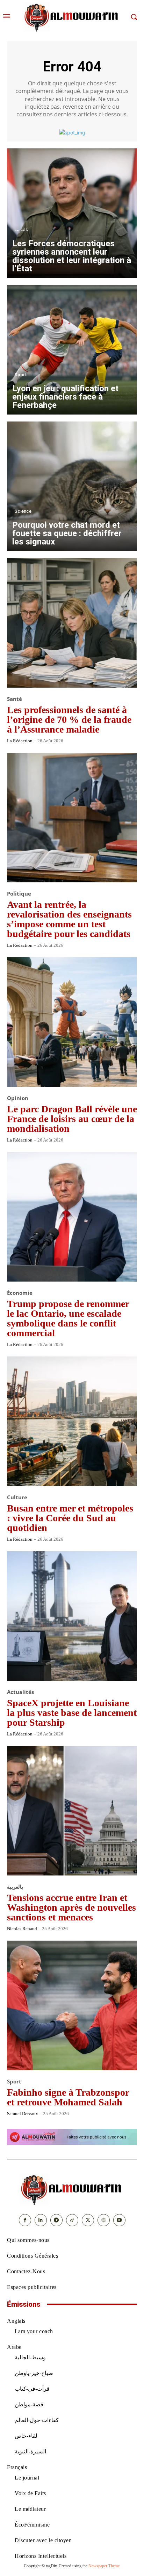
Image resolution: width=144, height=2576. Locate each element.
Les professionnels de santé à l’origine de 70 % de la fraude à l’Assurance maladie (69, 720)
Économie (20, 1293)
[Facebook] (25, 2220)
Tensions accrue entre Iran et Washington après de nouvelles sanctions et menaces (71, 1907)
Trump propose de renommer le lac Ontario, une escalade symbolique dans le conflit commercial (68, 1318)
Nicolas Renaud (22, 1929)
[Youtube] (119, 2220)
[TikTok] (72, 2220)
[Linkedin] (41, 2220)
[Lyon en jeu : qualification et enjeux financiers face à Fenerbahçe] (72, 350)
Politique (19, 894)
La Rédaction (20, 741)
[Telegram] (56, 2220)
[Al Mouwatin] (72, 2189)
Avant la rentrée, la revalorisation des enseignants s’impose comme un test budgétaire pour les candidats (69, 919)
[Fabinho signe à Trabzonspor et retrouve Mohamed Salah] (72, 2005)
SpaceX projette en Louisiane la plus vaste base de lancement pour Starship (72, 1713)
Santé (15, 699)
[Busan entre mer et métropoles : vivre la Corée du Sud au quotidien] (72, 1421)
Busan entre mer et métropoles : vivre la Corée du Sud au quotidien (70, 1518)
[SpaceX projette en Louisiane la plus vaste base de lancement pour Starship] (72, 1616)
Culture (17, 1497)
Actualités (20, 1692)
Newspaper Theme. (105, 2566)
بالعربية (21, 230)
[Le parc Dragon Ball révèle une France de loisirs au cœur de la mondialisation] (72, 1022)
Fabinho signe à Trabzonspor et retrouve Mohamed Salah (68, 2097)
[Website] (104, 2220)
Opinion (18, 1098)
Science (23, 511)
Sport (21, 375)
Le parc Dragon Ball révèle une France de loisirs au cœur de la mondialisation (72, 1119)
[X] (88, 2220)
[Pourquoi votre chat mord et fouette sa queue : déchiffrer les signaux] (72, 486)
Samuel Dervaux (23, 2114)
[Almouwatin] (72, 17)
